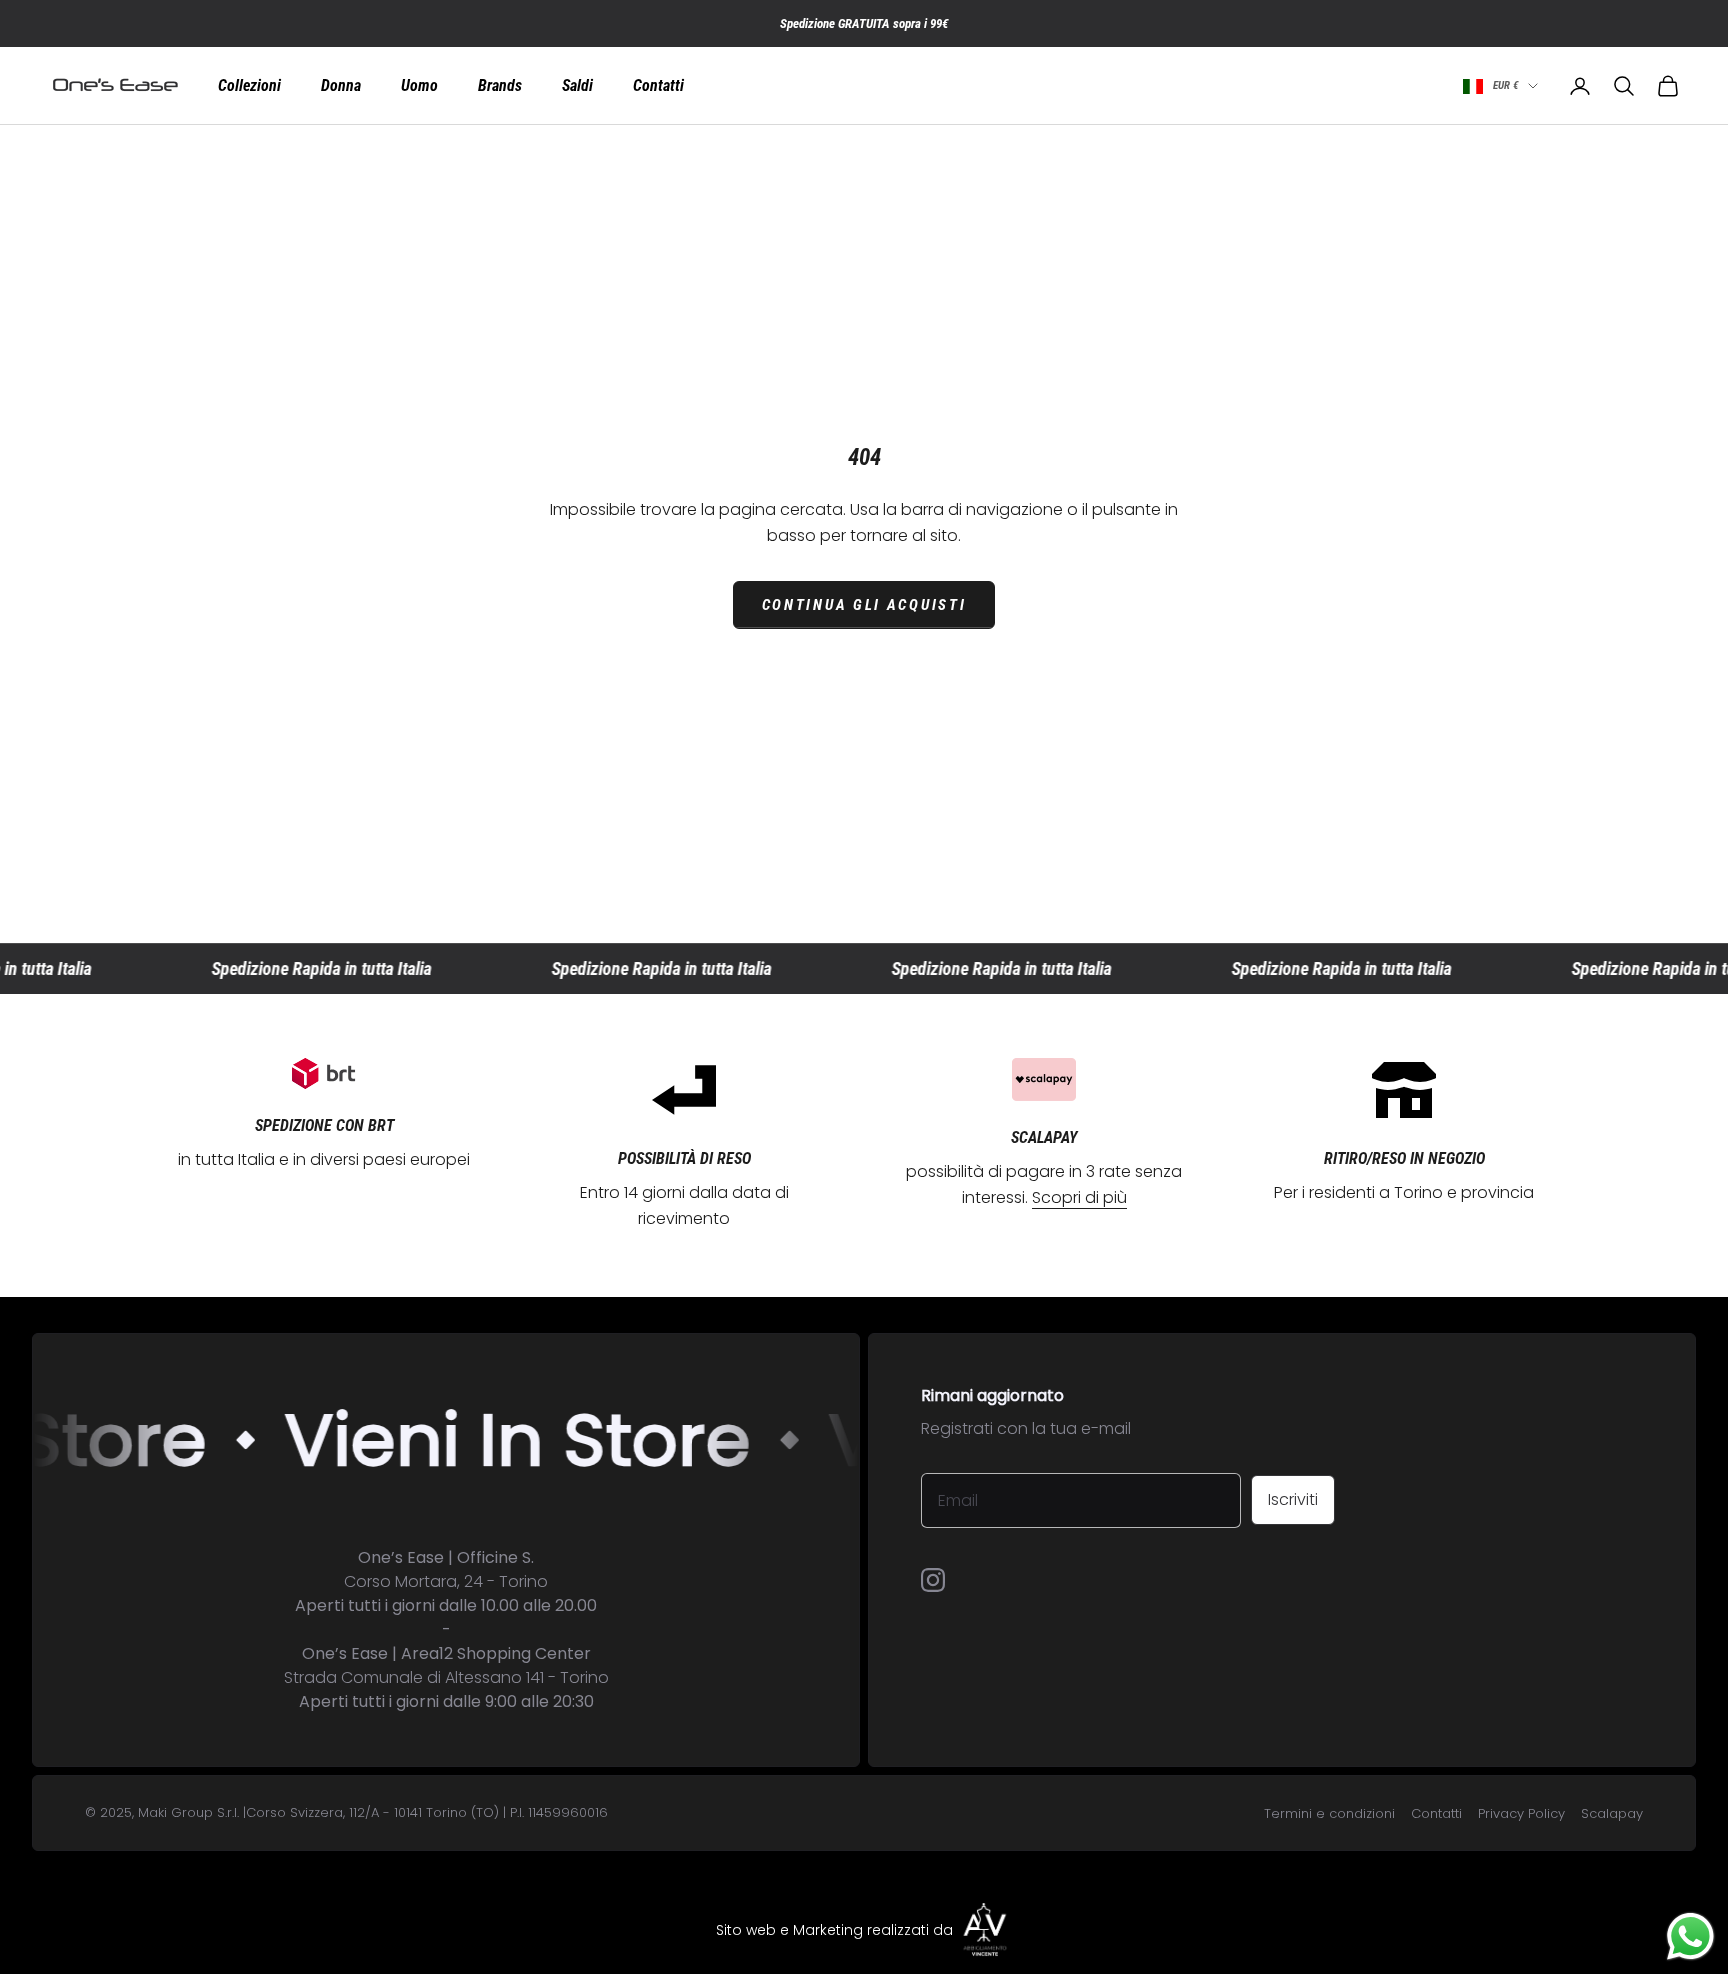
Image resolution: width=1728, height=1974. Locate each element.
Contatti (658, 86)
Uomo (419, 86)
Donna (341, 86)
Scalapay (1612, 1813)
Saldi (577, 86)
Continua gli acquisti (864, 605)
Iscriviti (1293, 1499)
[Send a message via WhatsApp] (1690, 1936)
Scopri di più (1079, 1197)
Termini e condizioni (1329, 1813)
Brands (500, 86)
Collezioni (249, 86)
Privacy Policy (1521, 1813)
